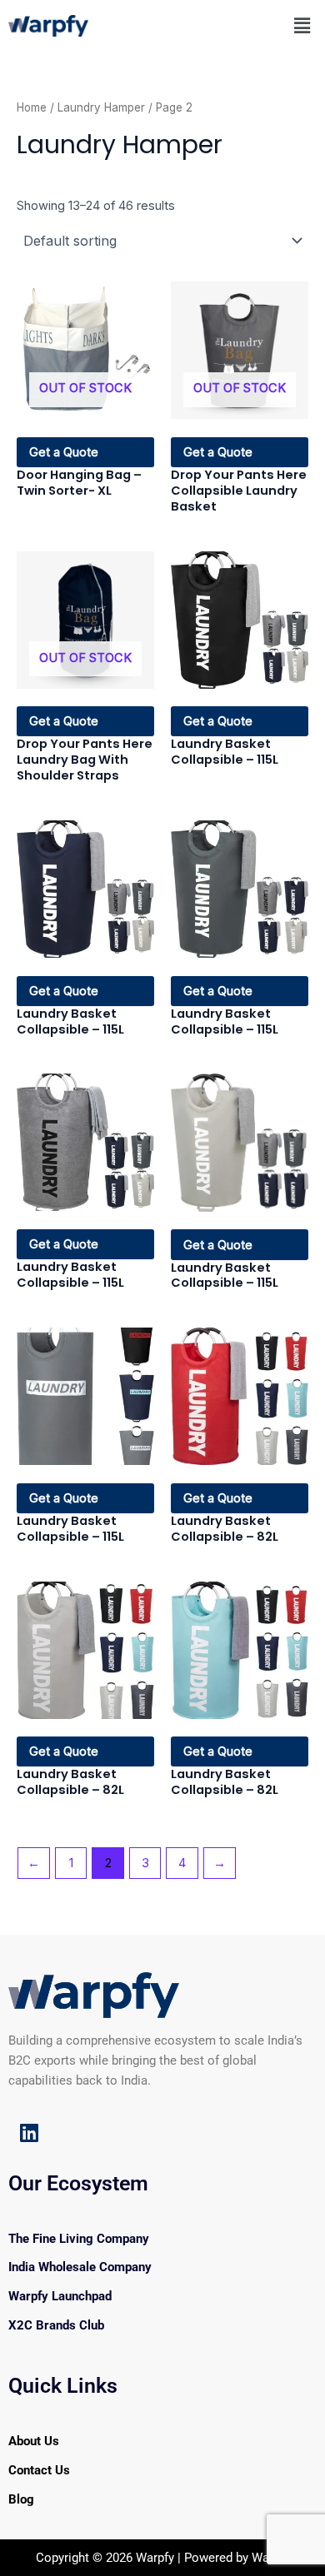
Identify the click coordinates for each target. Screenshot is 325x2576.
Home (32, 107)
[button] (302, 25)
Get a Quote (64, 452)
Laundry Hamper (101, 107)
